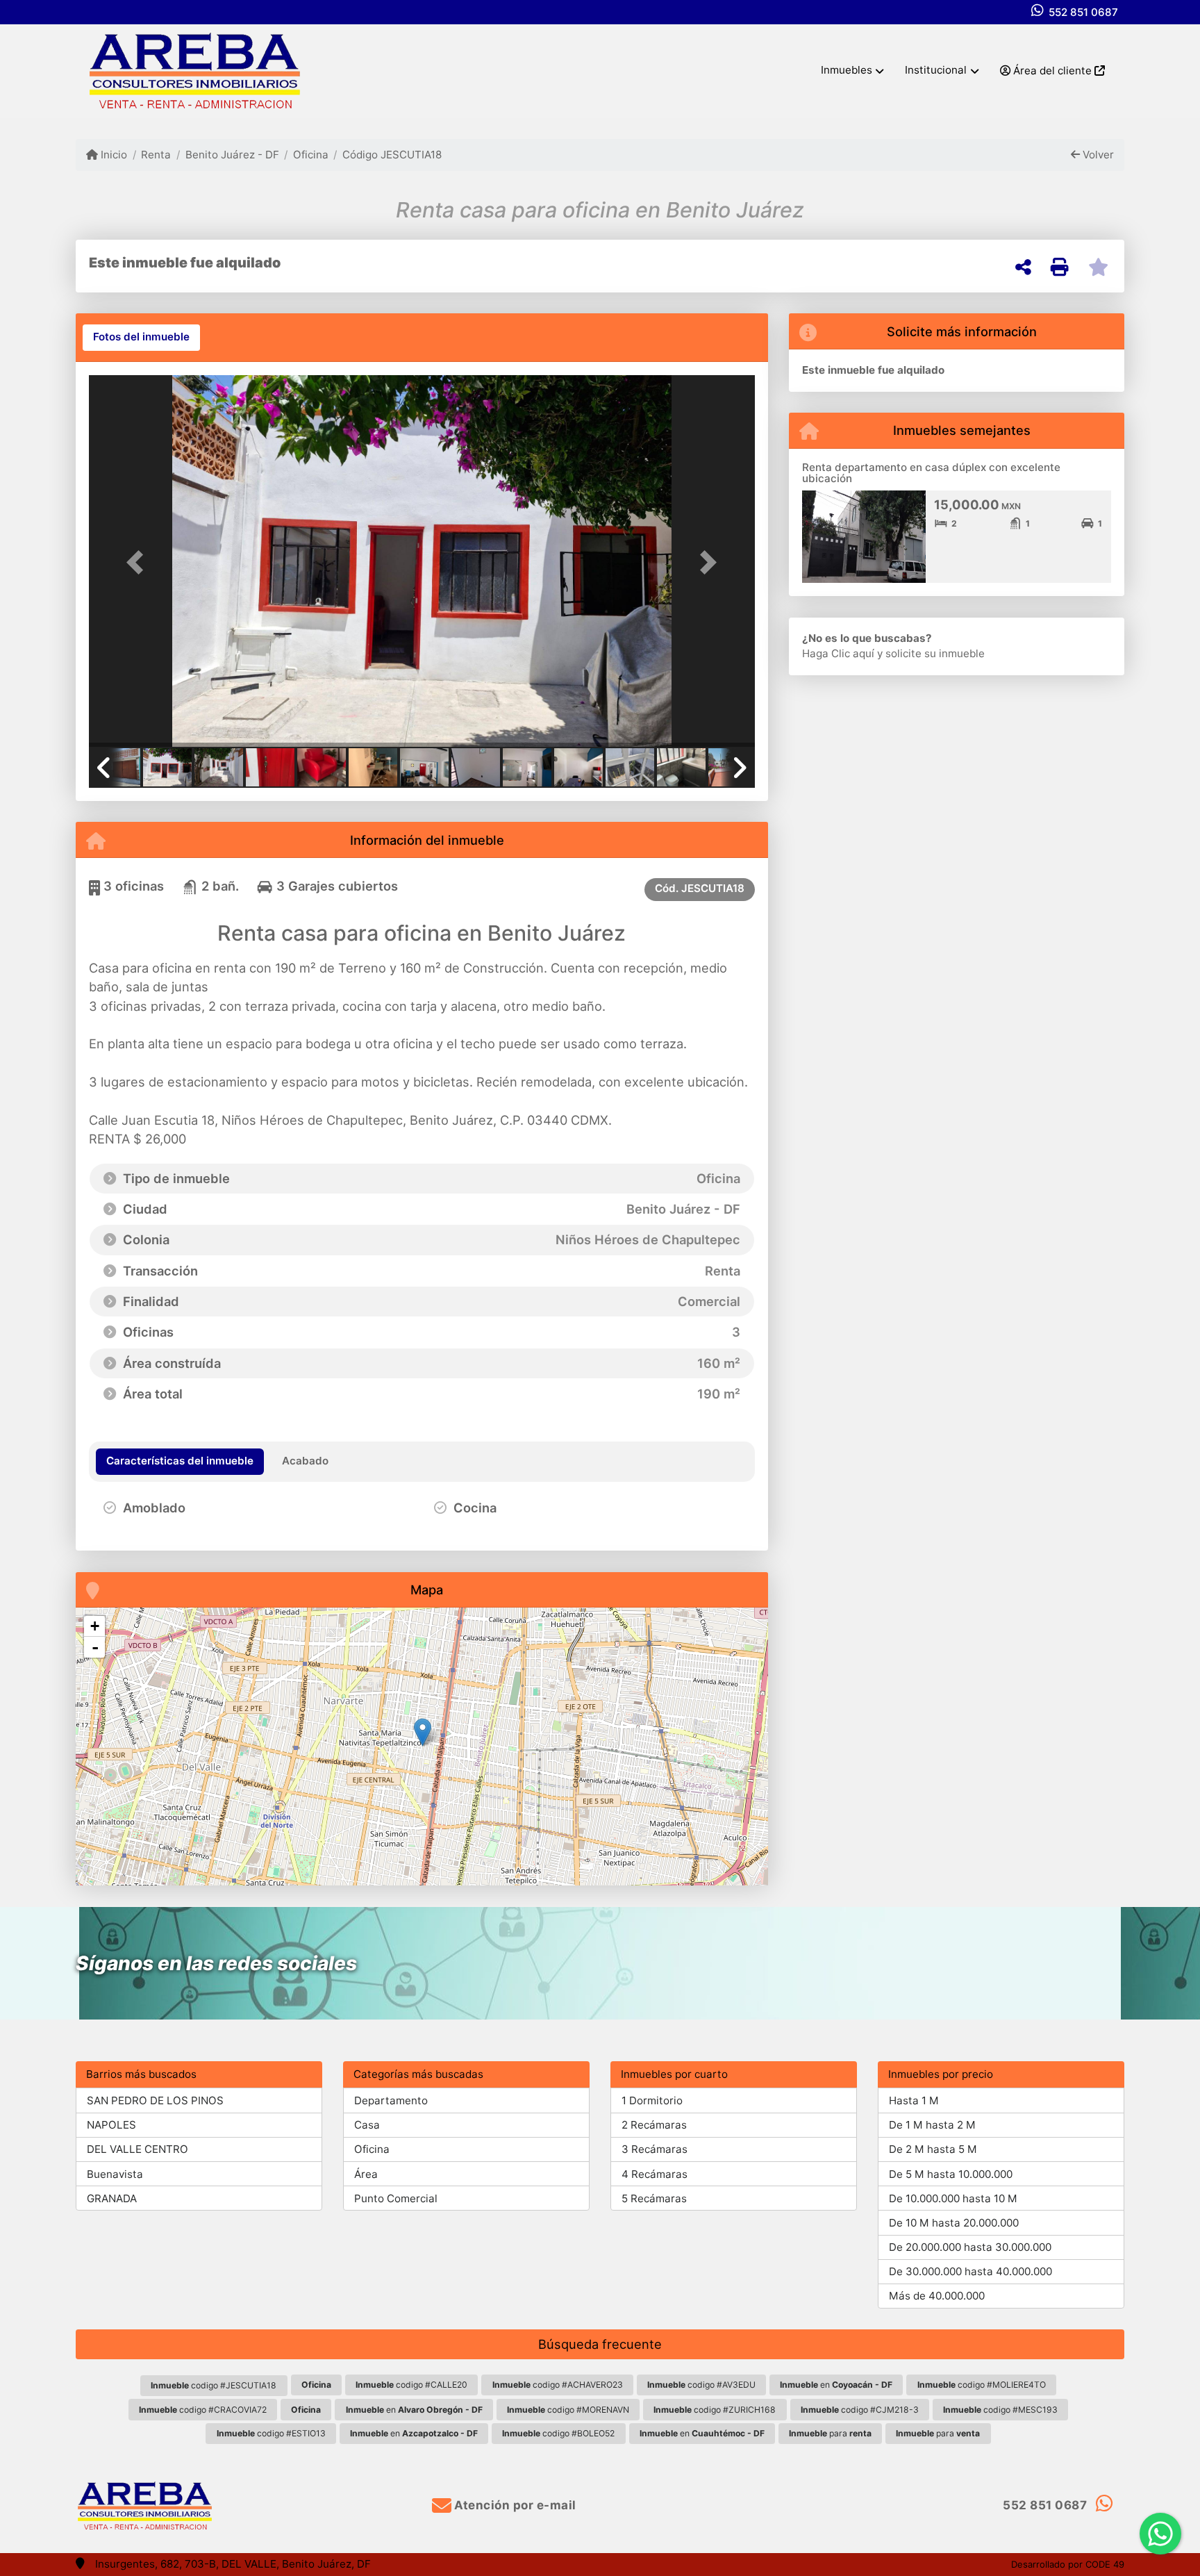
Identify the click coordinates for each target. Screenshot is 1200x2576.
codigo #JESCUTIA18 (214, 2385)
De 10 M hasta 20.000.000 (954, 2223)
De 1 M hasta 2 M (932, 2125)
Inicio (112, 155)
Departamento (391, 2100)
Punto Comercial (396, 2198)
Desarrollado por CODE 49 (1068, 2564)
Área (366, 2174)
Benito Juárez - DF (232, 155)
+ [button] (95, 1626)
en (836, 2385)
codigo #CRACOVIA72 (203, 2410)
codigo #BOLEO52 (558, 2433)
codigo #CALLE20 (411, 2385)
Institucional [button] (936, 70)
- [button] (95, 1647)
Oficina (311, 155)
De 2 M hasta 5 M (933, 2149)
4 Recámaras (655, 2174)
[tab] (141, 338)
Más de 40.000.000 (937, 2296)
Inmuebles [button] (847, 70)
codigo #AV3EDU (701, 2385)
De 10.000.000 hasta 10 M (953, 2198)
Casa (367, 2125)
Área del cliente (1052, 71)
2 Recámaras (654, 2125)
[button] (139, 562)
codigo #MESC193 (1000, 2410)
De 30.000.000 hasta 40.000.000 (970, 2271)
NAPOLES (111, 2125)
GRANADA (112, 2198)
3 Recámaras (655, 2149)
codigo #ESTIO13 (271, 2433)
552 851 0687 (1083, 12)
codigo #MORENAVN (568, 2410)
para (830, 2433)
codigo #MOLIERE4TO (982, 2385)
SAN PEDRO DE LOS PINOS (155, 2100)
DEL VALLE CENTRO (137, 2149)
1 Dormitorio (652, 2100)
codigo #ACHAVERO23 (558, 2385)
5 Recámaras (654, 2198)
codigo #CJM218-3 (860, 2410)
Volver (1097, 155)
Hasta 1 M (914, 2100)
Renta (156, 155)
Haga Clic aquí (838, 653)
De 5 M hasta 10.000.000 (951, 2174)
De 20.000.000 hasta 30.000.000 (970, 2247)
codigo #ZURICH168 (715, 2410)
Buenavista (115, 2174)
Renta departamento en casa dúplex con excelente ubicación (931, 473)
